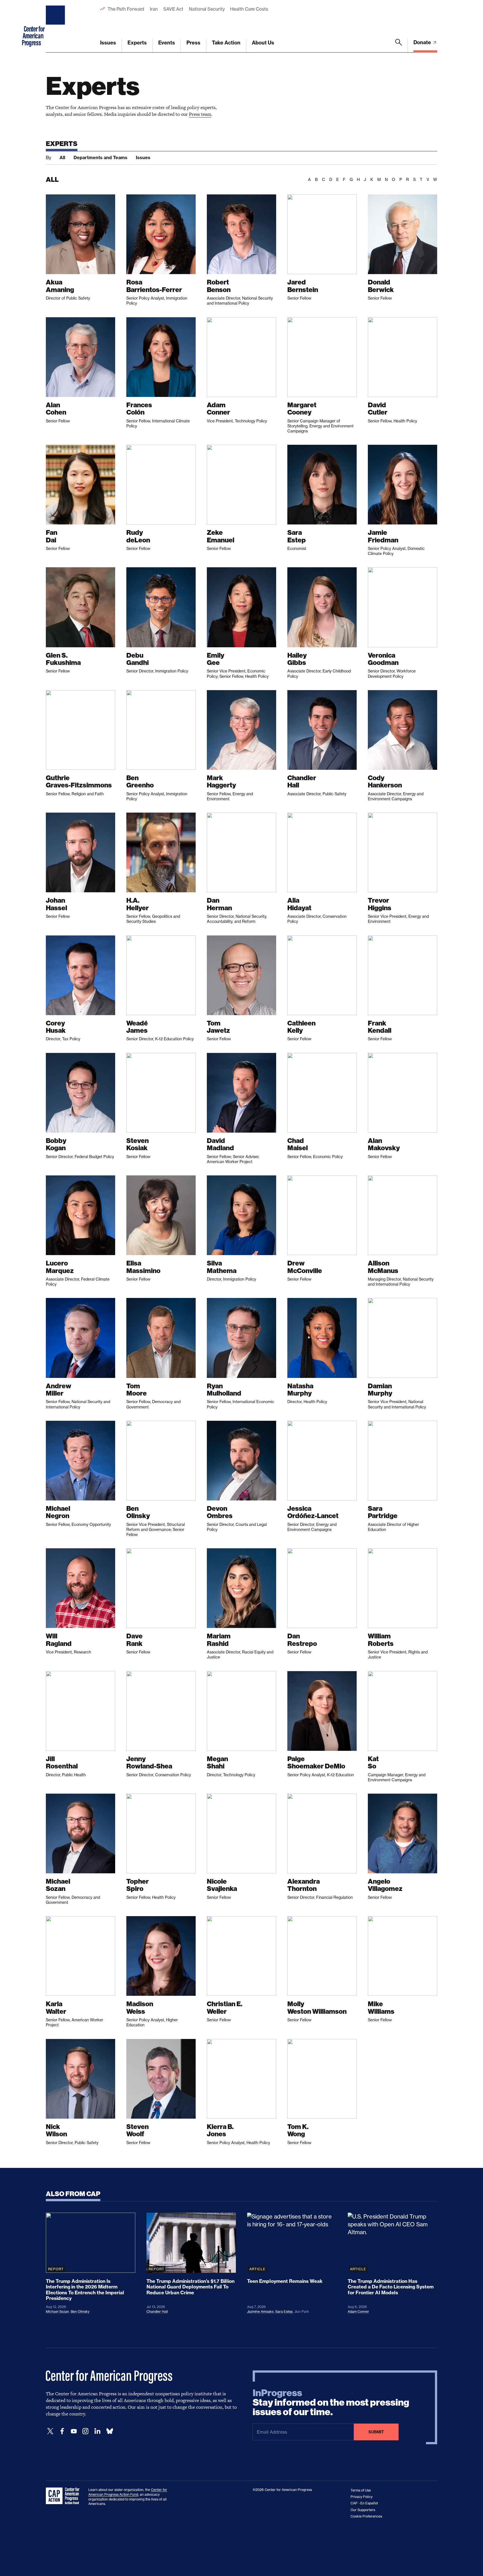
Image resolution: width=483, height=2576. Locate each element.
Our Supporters (363, 2510)
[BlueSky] (110, 2431)
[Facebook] (62, 2431)
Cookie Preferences (366, 2516)
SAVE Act (173, 9)
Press (193, 43)
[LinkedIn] (97, 2431)
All (62, 157)
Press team (200, 114)
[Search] (399, 46)
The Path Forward (126, 9)
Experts (137, 43)
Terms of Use (361, 2490)
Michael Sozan (57, 2312)
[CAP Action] (64, 2496)
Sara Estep (284, 2312)
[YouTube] (74, 2431)
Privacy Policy (362, 2497)
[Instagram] (86, 2431)
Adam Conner (358, 2312)
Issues (108, 43)
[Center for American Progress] (56, 26)
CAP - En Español (364, 2503)
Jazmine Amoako (260, 2312)
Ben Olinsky (80, 2312)
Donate (423, 42)
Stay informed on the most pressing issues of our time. (331, 2403)
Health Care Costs (249, 9)
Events (167, 43)
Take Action (226, 43)
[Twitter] (50, 2431)
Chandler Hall (157, 2312)
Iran (154, 9)
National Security (207, 9)
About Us (263, 43)
